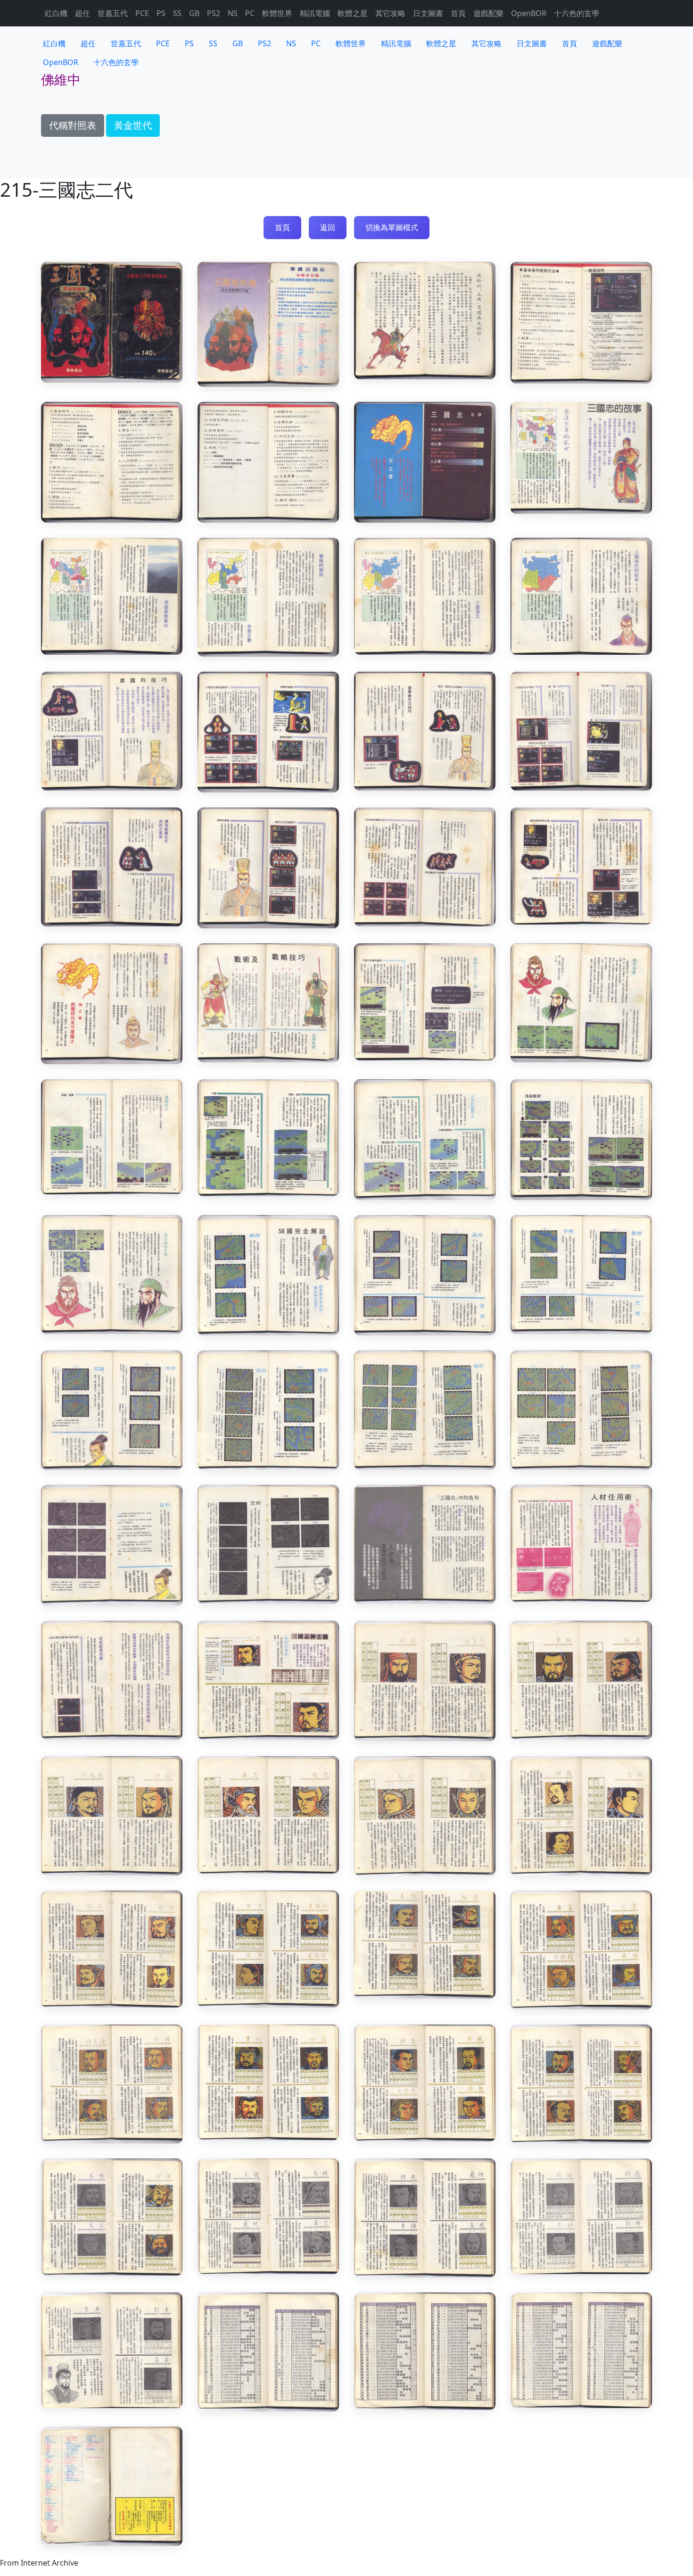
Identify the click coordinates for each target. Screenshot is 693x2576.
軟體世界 (277, 13)
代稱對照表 (73, 125)
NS (233, 13)
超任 (82, 13)
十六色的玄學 (577, 13)
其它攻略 (390, 13)
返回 (328, 227)
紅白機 (56, 13)
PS (161, 13)
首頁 (458, 13)
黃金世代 (133, 125)
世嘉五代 (113, 13)
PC (250, 13)
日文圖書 (428, 13)
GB (194, 13)
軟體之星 (353, 13)
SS (177, 13)
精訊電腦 (315, 13)
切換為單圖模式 (392, 227)
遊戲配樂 (488, 13)
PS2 (214, 13)
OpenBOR (529, 13)
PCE (142, 13)
